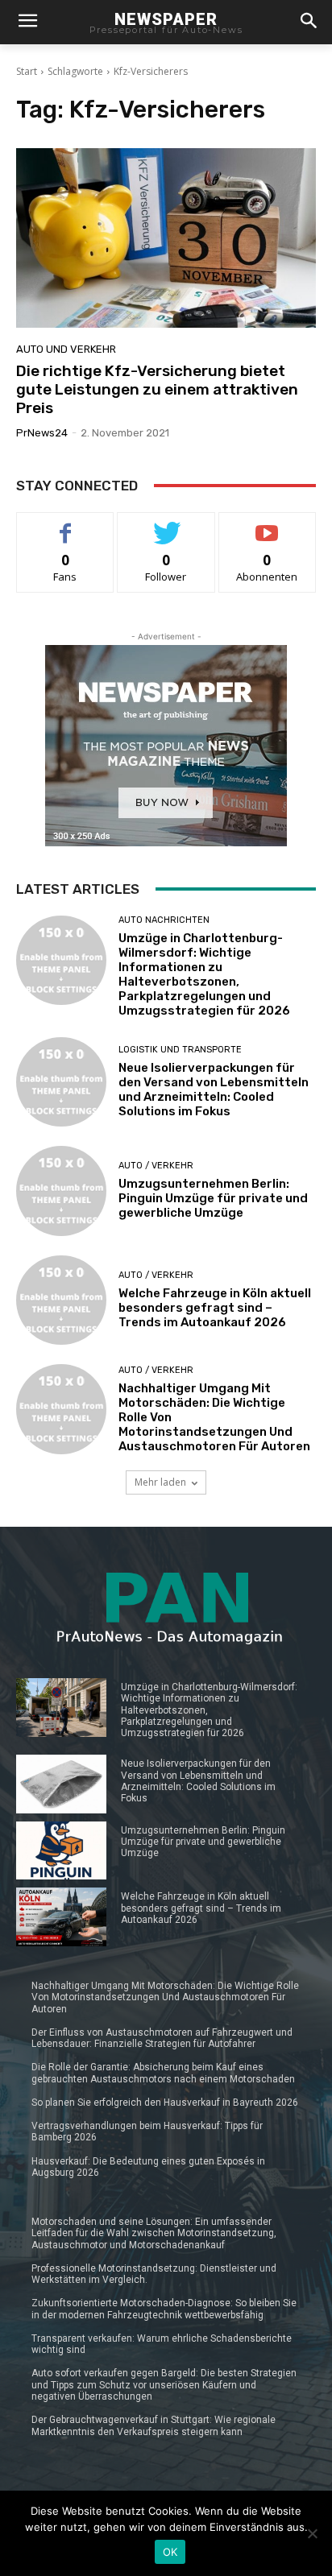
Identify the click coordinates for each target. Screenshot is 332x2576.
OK (170, 2552)
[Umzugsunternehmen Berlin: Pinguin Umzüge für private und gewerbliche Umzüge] (61, 1191)
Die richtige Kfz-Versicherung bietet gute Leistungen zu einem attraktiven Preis (157, 389)
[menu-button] (27, 23)
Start (27, 71)
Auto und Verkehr (66, 349)
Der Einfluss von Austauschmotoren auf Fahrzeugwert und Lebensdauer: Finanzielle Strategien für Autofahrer (162, 2038)
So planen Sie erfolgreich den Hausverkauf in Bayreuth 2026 (165, 2103)
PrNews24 (42, 433)
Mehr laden (160, 1482)
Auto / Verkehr (156, 1166)
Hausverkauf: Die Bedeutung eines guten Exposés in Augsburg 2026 (148, 2167)
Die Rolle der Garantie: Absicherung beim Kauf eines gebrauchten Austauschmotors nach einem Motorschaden (163, 2073)
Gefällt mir (66, 525)
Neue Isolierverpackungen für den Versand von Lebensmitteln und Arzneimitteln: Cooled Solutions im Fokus (214, 1090)
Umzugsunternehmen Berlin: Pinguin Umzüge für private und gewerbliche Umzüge (213, 1198)
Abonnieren (267, 525)
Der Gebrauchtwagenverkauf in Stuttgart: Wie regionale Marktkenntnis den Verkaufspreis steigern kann (154, 2425)
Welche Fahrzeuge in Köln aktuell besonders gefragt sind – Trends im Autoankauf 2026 (215, 1308)
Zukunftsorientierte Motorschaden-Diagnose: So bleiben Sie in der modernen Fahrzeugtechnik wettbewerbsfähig (164, 2309)
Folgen (166, 525)
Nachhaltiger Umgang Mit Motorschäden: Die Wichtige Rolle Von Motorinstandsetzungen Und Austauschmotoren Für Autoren (165, 1997)
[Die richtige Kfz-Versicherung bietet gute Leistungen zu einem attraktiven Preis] (166, 238)
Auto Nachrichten (164, 920)
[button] (309, 22)
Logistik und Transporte (180, 1050)
